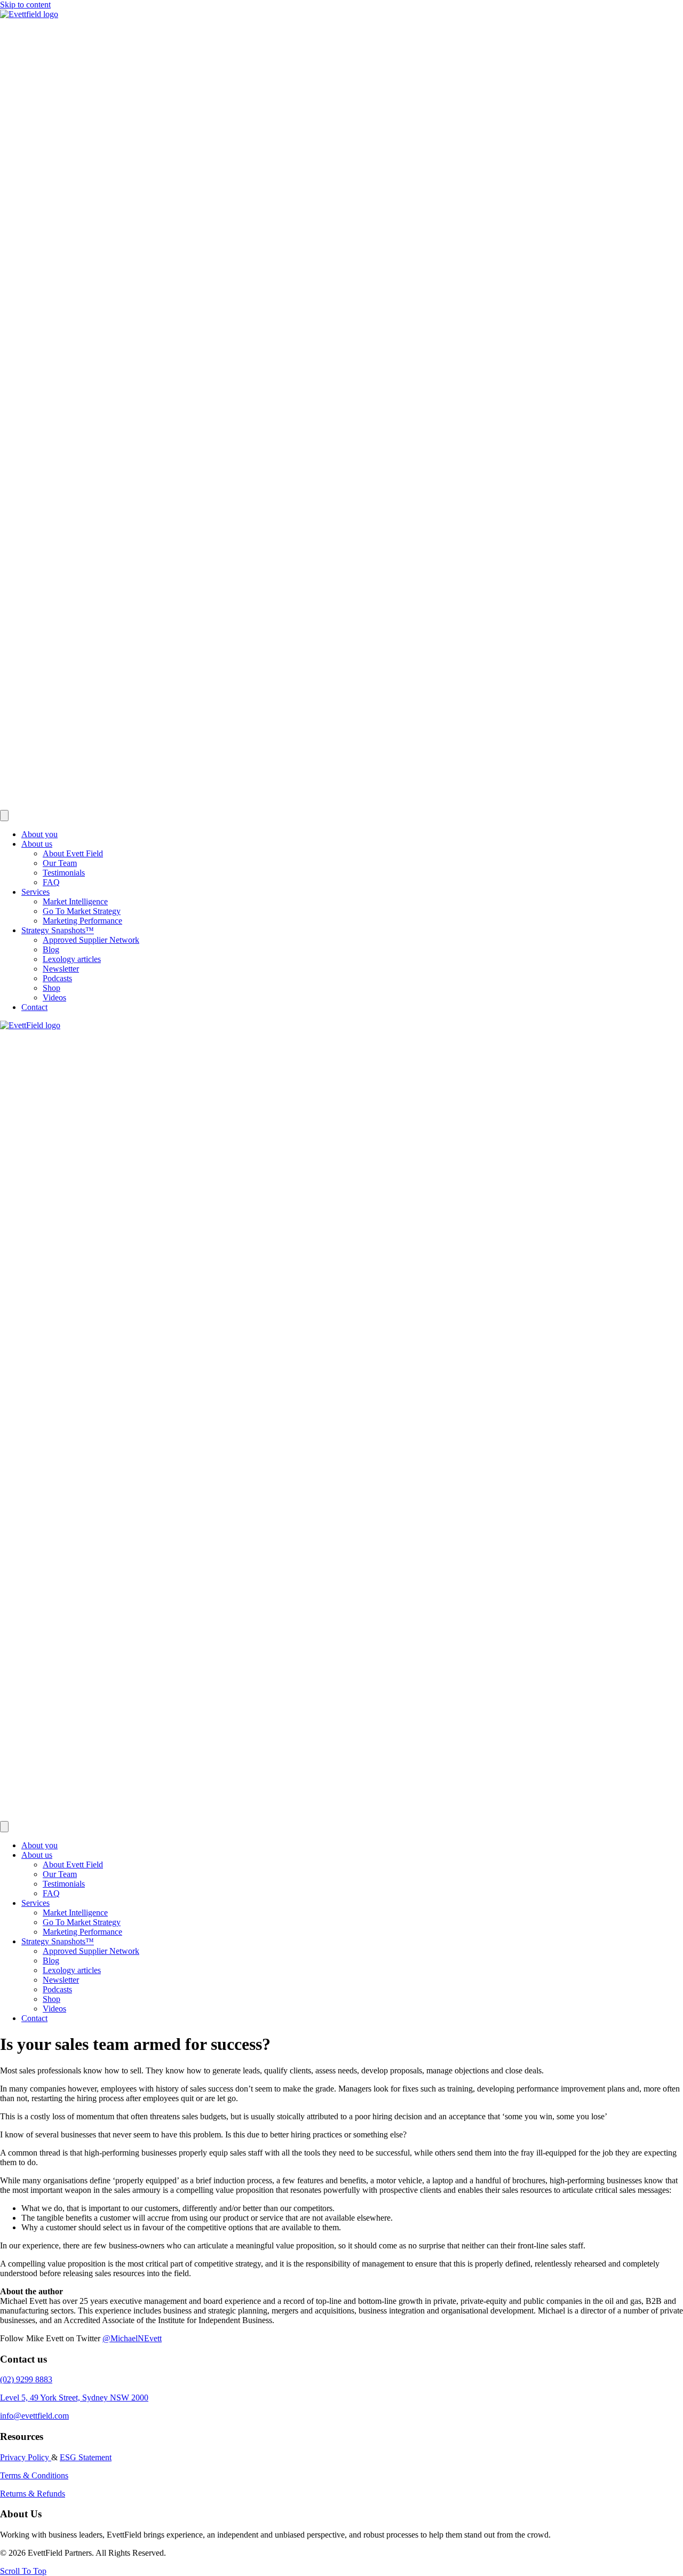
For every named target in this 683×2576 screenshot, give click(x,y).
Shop (51, 988)
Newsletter (61, 969)
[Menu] (4, 816)
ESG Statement (86, 2457)
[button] (23, 2571)
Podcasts (57, 978)
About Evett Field (73, 853)
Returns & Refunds (33, 2494)
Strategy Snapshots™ (58, 930)
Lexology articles (72, 959)
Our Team (60, 863)
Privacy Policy (26, 2457)
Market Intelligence (75, 901)
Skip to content (25, 5)
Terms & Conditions (34, 2475)
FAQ (51, 882)
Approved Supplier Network (91, 940)
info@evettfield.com (34, 2416)
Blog (51, 949)
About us (37, 844)
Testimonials (64, 873)
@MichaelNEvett (132, 2338)
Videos (54, 997)
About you (39, 834)
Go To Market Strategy (82, 911)
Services (35, 892)
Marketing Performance (82, 921)
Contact (34, 1007)
